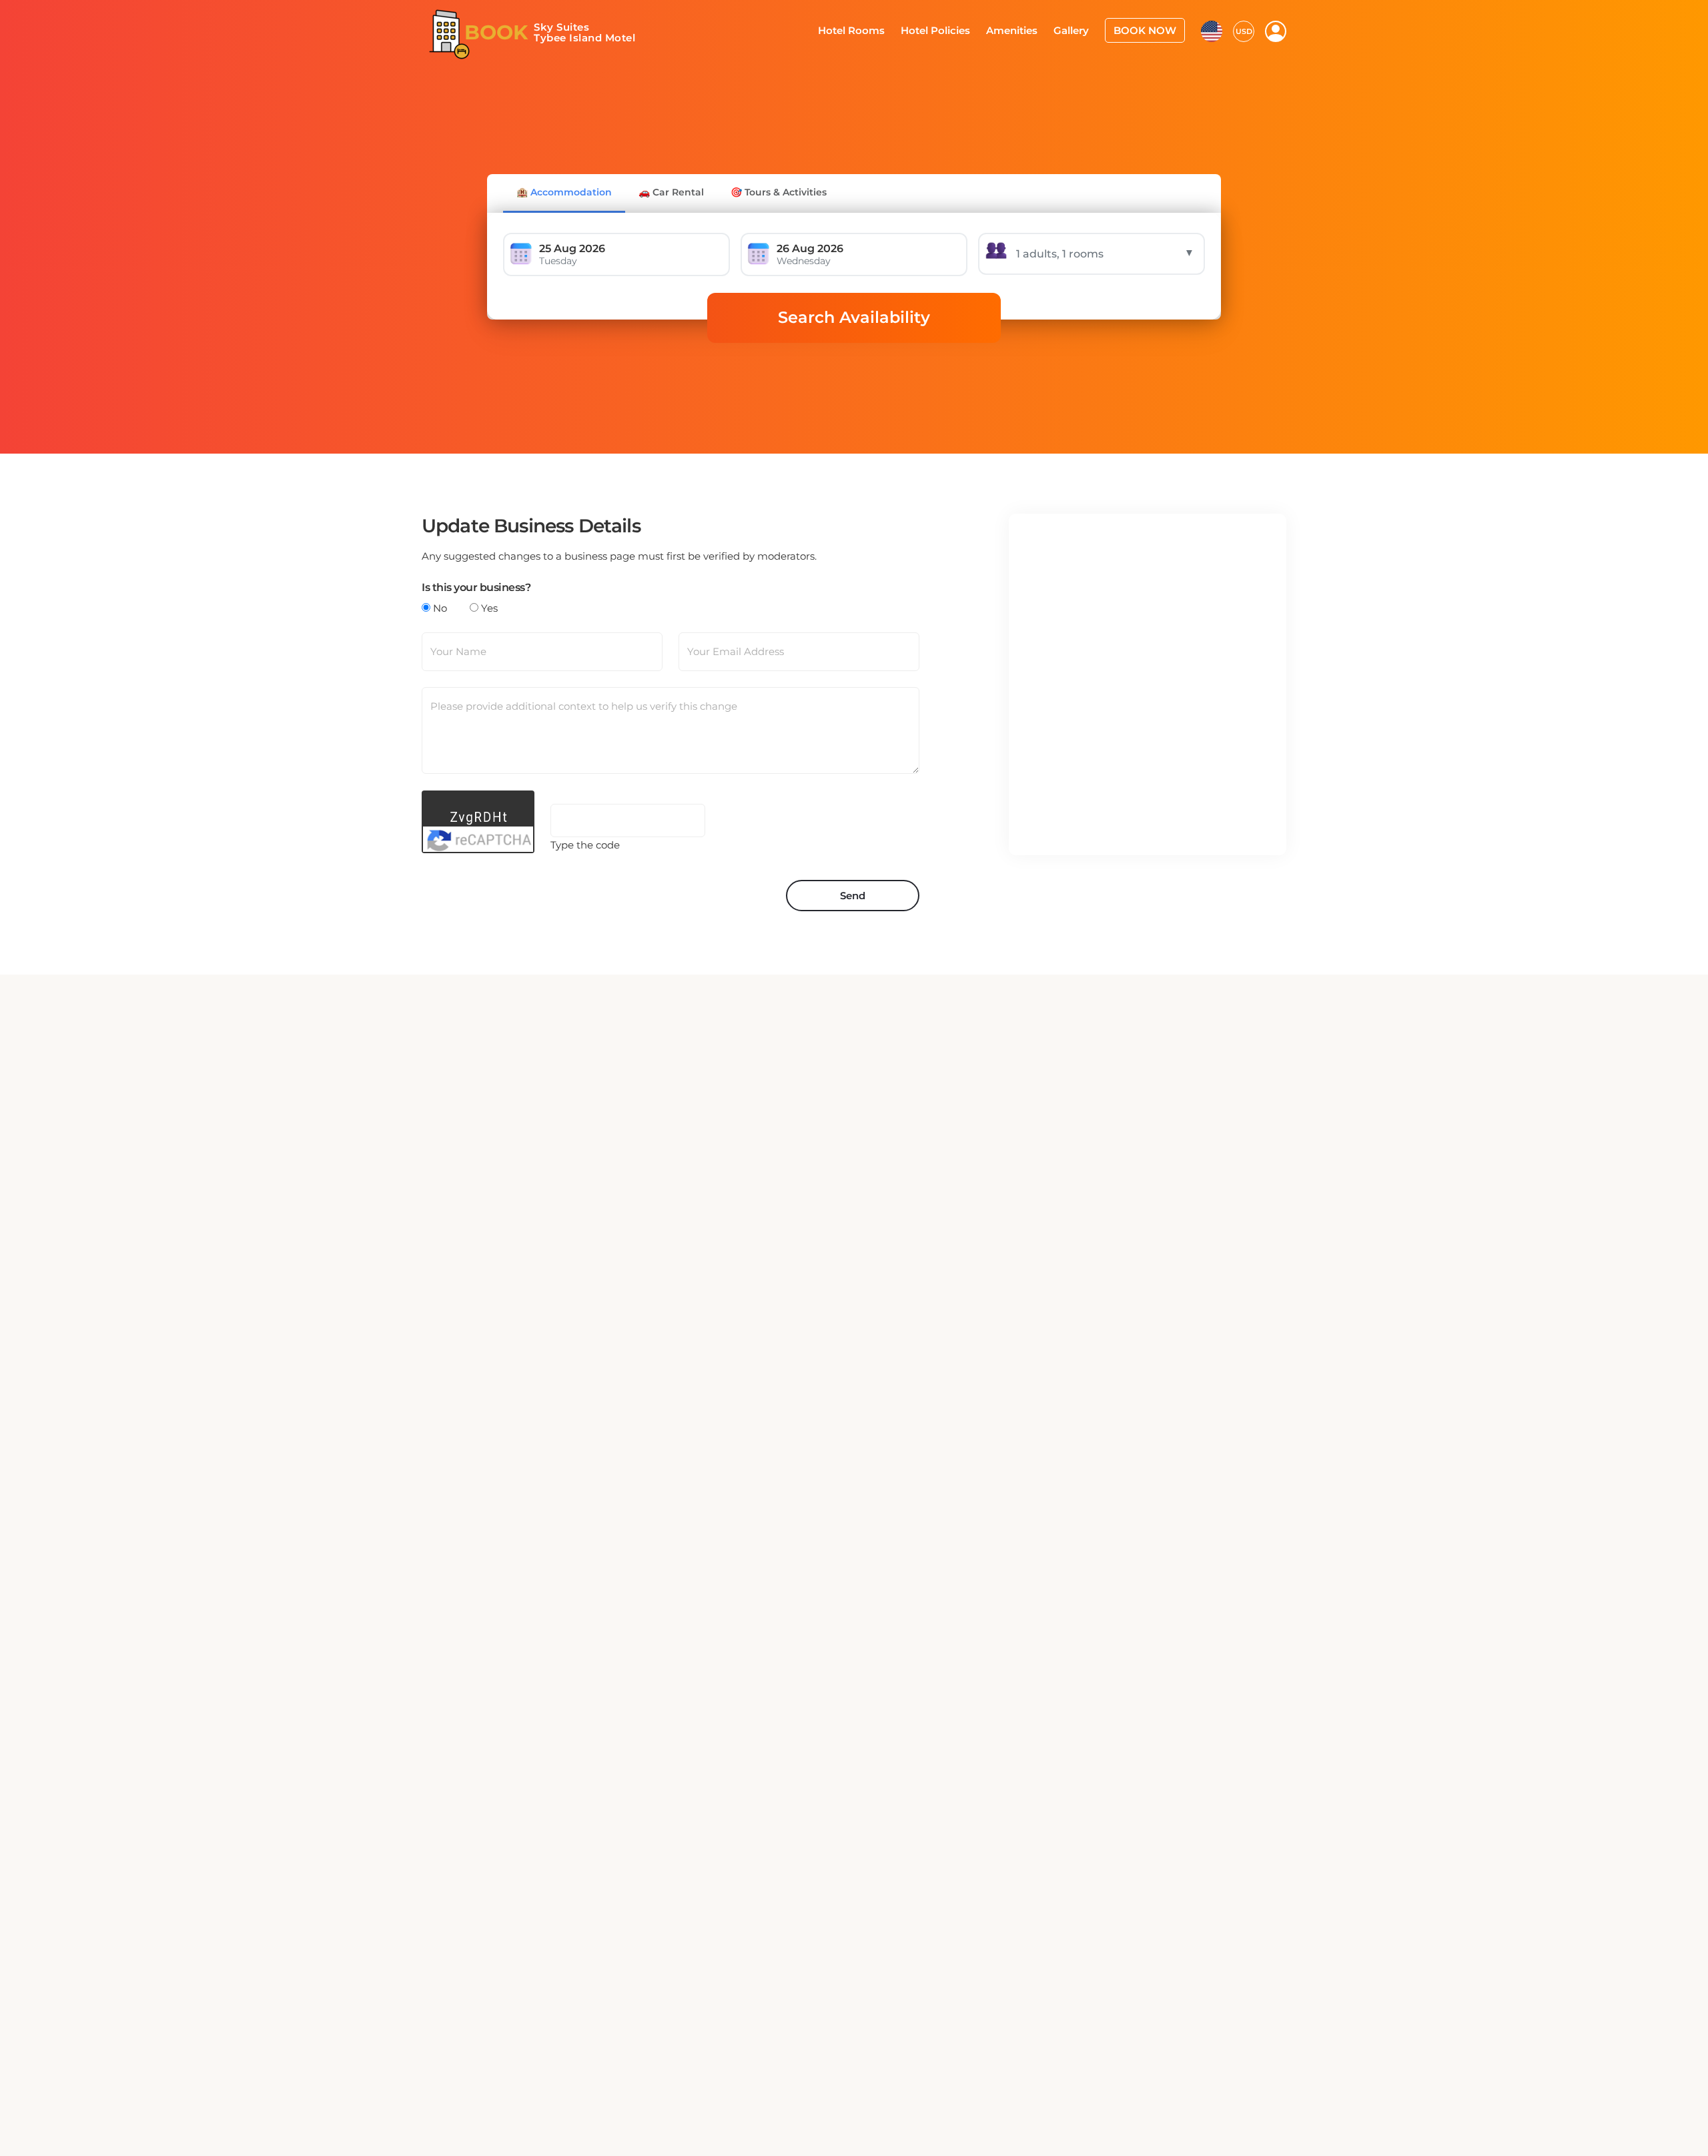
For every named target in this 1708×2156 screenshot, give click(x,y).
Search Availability (854, 317)
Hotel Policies (953, 29)
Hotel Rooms (875, 29)
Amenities (1025, 29)
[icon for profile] (1276, 31)
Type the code (585, 845)
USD (1244, 30)
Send (853, 896)
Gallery (1080, 29)
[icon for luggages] (1212, 29)
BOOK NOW (1149, 29)
